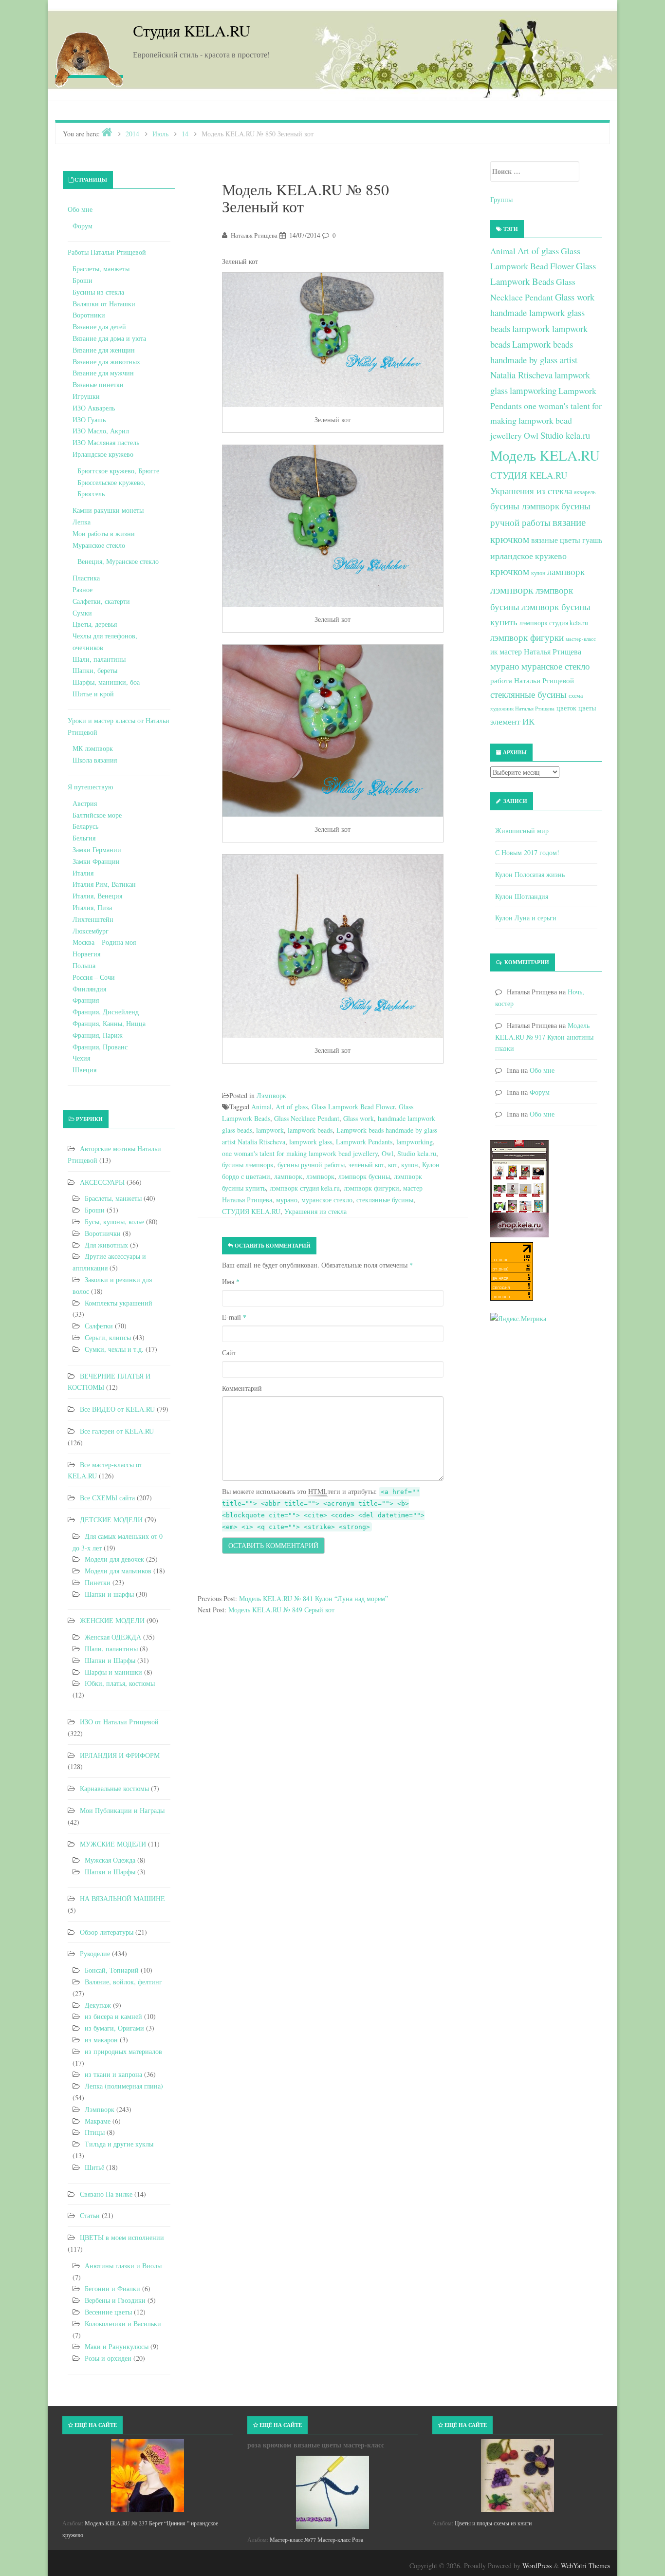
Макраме (98, 2121)
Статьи (90, 2215)
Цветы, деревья (95, 624)
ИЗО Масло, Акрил (101, 431)
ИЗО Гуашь (89, 420)
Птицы (95, 2132)
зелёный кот (366, 1165)
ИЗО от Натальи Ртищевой (119, 1722)
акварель (585, 492)
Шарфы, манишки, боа (106, 682)
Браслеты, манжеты (101, 269)
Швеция (84, 1070)
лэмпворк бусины (364, 1176)
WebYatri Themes (585, 2566)
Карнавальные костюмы (114, 1788)
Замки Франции (96, 861)
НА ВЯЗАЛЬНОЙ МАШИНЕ (122, 1898)
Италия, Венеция (97, 896)
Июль (160, 134)
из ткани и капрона (113, 2074)
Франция (86, 1000)
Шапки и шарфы (109, 1594)
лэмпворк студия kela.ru (305, 1188)
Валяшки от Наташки (104, 304)
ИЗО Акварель (94, 408)
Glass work (359, 1118)
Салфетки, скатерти (101, 601)
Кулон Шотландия (522, 896)
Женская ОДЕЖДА (113, 1637)
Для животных (106, 1245)
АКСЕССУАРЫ (102, 1182)
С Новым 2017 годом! (527, 852)
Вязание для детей (99, 327)
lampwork (270, 1130)
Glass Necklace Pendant (307, 1118)
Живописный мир (522, 831)
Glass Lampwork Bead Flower (353, 1107)
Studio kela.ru (417, 1153)
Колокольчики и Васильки (123, 2324)
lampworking (415, 1142)
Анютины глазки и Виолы (123, 2266)
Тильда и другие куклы (119, 2144)
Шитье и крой (93, 694)
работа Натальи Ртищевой (532, 680)
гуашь (592, 540)
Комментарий (242, 1388)
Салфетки (99, 1326)
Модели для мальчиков (118, 1571)
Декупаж (98, 2005)
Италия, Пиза (92, 907)
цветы (587, 708)
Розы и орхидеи (108, 2358)
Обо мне (80, 209)
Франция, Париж (98, 1035)
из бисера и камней (113, 2016)
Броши (83, 280)
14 (185, 134)
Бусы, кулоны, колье (114, 1222)
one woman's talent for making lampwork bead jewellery (300, 1153)
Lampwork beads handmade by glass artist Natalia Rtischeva (534, 359)
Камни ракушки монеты (108, 510)
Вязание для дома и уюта (109, 338)
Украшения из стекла (315, 1211)
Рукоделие (95, 1953)
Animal (261, 1107)
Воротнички (103, 1233)
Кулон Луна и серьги (526, 918)
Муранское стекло (99, 545)
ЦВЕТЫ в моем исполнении (122, 2237)
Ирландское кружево (103, 454)
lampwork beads (310, 1130)
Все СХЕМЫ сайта (107, 1498)
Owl (388, 1153)
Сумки (82, 613)
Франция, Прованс (100, 1047)
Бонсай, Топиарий (112, 1970)
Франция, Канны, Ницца (109, 1023)
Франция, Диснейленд (106, 1012)
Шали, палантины (99, 659)
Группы (501, 199)
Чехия (81, 1058)
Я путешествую (90, 787)
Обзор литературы (107, 1932)
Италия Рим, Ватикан (104, 884)
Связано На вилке (106, 2194)
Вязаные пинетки (98, 384)
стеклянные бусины (385, 1200)
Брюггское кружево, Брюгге (118, 471)
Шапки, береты (95, 670)
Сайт (229, 1353)
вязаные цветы (556, 540)
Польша (84, 965)
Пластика (86, 578)
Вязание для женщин (104, 350)
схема (576, 695)
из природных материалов (123, 2051)
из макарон (101, 2040)
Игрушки (86, 396)
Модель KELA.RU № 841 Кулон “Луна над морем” (314, 1598)
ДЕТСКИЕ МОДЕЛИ (111, 1520)
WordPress (537, 2566)
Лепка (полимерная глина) (124, 2086)
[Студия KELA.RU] (89, 57)
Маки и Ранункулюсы (117, 2346)
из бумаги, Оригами (114, 2028)
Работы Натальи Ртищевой (107, 252)
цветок (566, 708)
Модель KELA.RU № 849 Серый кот (281, 1610)
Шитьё (94, 2167)
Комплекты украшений (119, 1303)
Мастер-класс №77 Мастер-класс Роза (316, 2539)
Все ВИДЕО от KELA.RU (117, 1409)
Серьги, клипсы (108, 1337)
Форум (83, 226)
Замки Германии (97, 849)
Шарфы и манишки (113, 1672)
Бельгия (84, 838)
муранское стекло (327, 1200)
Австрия (85, 803)
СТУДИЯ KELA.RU (251, 1211)
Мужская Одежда (110, 1860)
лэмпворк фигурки (371, 1188)
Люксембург (91, 931)
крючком (510, 571)
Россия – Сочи (94, 977)
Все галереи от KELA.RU (117, 1431)
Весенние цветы (108, 2312)
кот (393, 1165)
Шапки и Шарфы (110, 1660)
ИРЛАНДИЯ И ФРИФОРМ (120, 1755)
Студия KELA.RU (192, 30)
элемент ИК (512, 721)
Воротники (89, 315)
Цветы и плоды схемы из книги (493, 2523)
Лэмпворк (271, 1095)
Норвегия (86, 954)
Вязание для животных (106, 362)
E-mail (234, 1317)
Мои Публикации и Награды (122, 1810)
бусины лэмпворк (248, 1165)
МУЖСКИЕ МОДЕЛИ (113, 1844)
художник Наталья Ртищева (522, 709)
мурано (287, 1200)
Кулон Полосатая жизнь (530, 874)
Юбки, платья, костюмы (120, 1683)
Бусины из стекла (98, 292)
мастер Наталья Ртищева (540, 652)
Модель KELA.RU (545, 455)
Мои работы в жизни (104, 533)
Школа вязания (95, 760)
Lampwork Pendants (364, 1142)
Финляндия (89, 989)
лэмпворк (320, 1176)
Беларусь (85, 826)
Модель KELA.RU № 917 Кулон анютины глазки (544, 1037)
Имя (231, 1281)
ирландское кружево (528, 556)
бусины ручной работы (311, 1165)
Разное (83, 589)
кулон (410, 1165)
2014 (132, 134)
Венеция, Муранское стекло (118, 561)
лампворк (288, 1176)
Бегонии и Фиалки (112, 2288)
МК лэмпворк (93, 748)
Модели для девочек (114, 1559)
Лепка (82, 522)
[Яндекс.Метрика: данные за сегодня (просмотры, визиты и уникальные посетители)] (518, 1319)
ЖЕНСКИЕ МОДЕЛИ (112, 1620)
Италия (83, 873)
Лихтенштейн (93, 919)
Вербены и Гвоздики (115, 2300)
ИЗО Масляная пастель (106, 442)
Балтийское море (97, 815)
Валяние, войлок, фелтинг (123, 1982)
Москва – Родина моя (104, 942)
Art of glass (292, 1107)
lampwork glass (311, 1142)
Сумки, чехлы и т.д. (114, 1349)
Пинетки (98, 1582)
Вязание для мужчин (103, 373)
